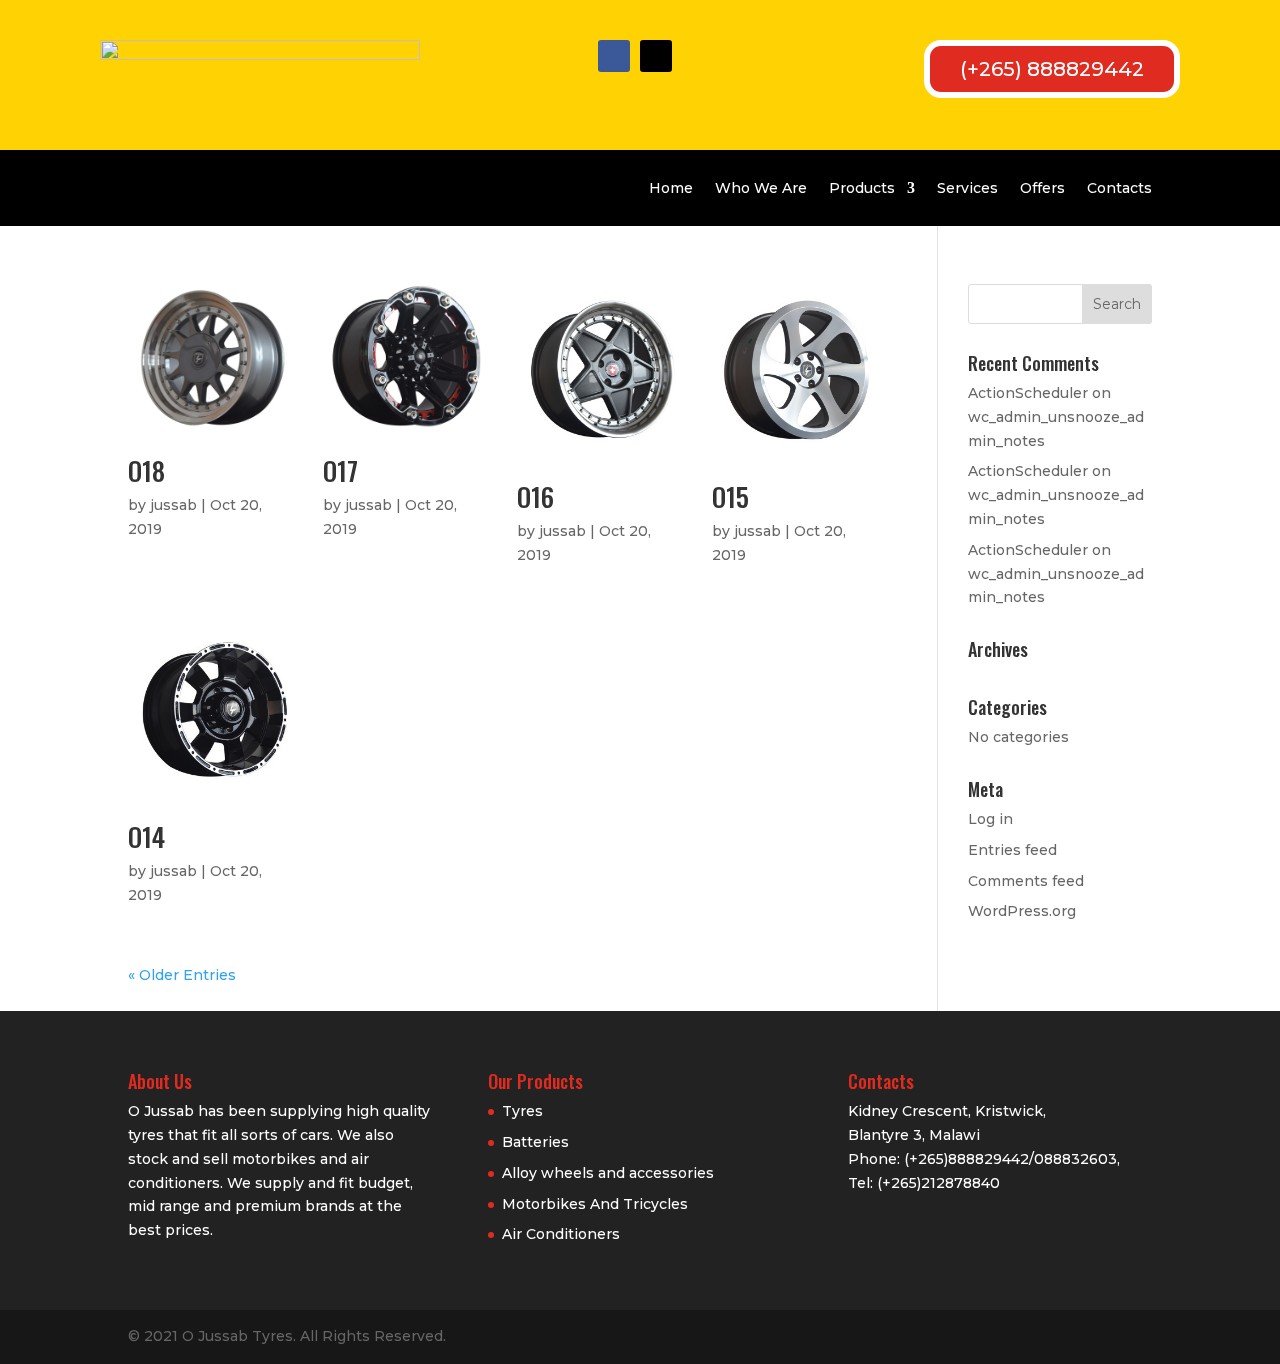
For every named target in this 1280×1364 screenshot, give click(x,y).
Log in (990, 819)
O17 (340, 470)
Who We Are (761, 188)
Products (862, 188)
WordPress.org (1022, 911)
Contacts (1119, 188)
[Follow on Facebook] (614, 56)
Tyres (522, 1111)
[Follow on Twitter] (656, 56)
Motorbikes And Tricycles (595, 1204)
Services (967, 188)
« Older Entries (182, 975)
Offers (1042, 188)
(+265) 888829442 (1052, 69)
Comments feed (1026, 881)
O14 (146, 836)
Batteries (535, 1142)
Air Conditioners (561, 1234)
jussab (173, 505)
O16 (535, 496)
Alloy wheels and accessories (608, 1173)
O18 (146, 470)
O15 (730, 496)
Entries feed (1012, 850)
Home (671, 188)
